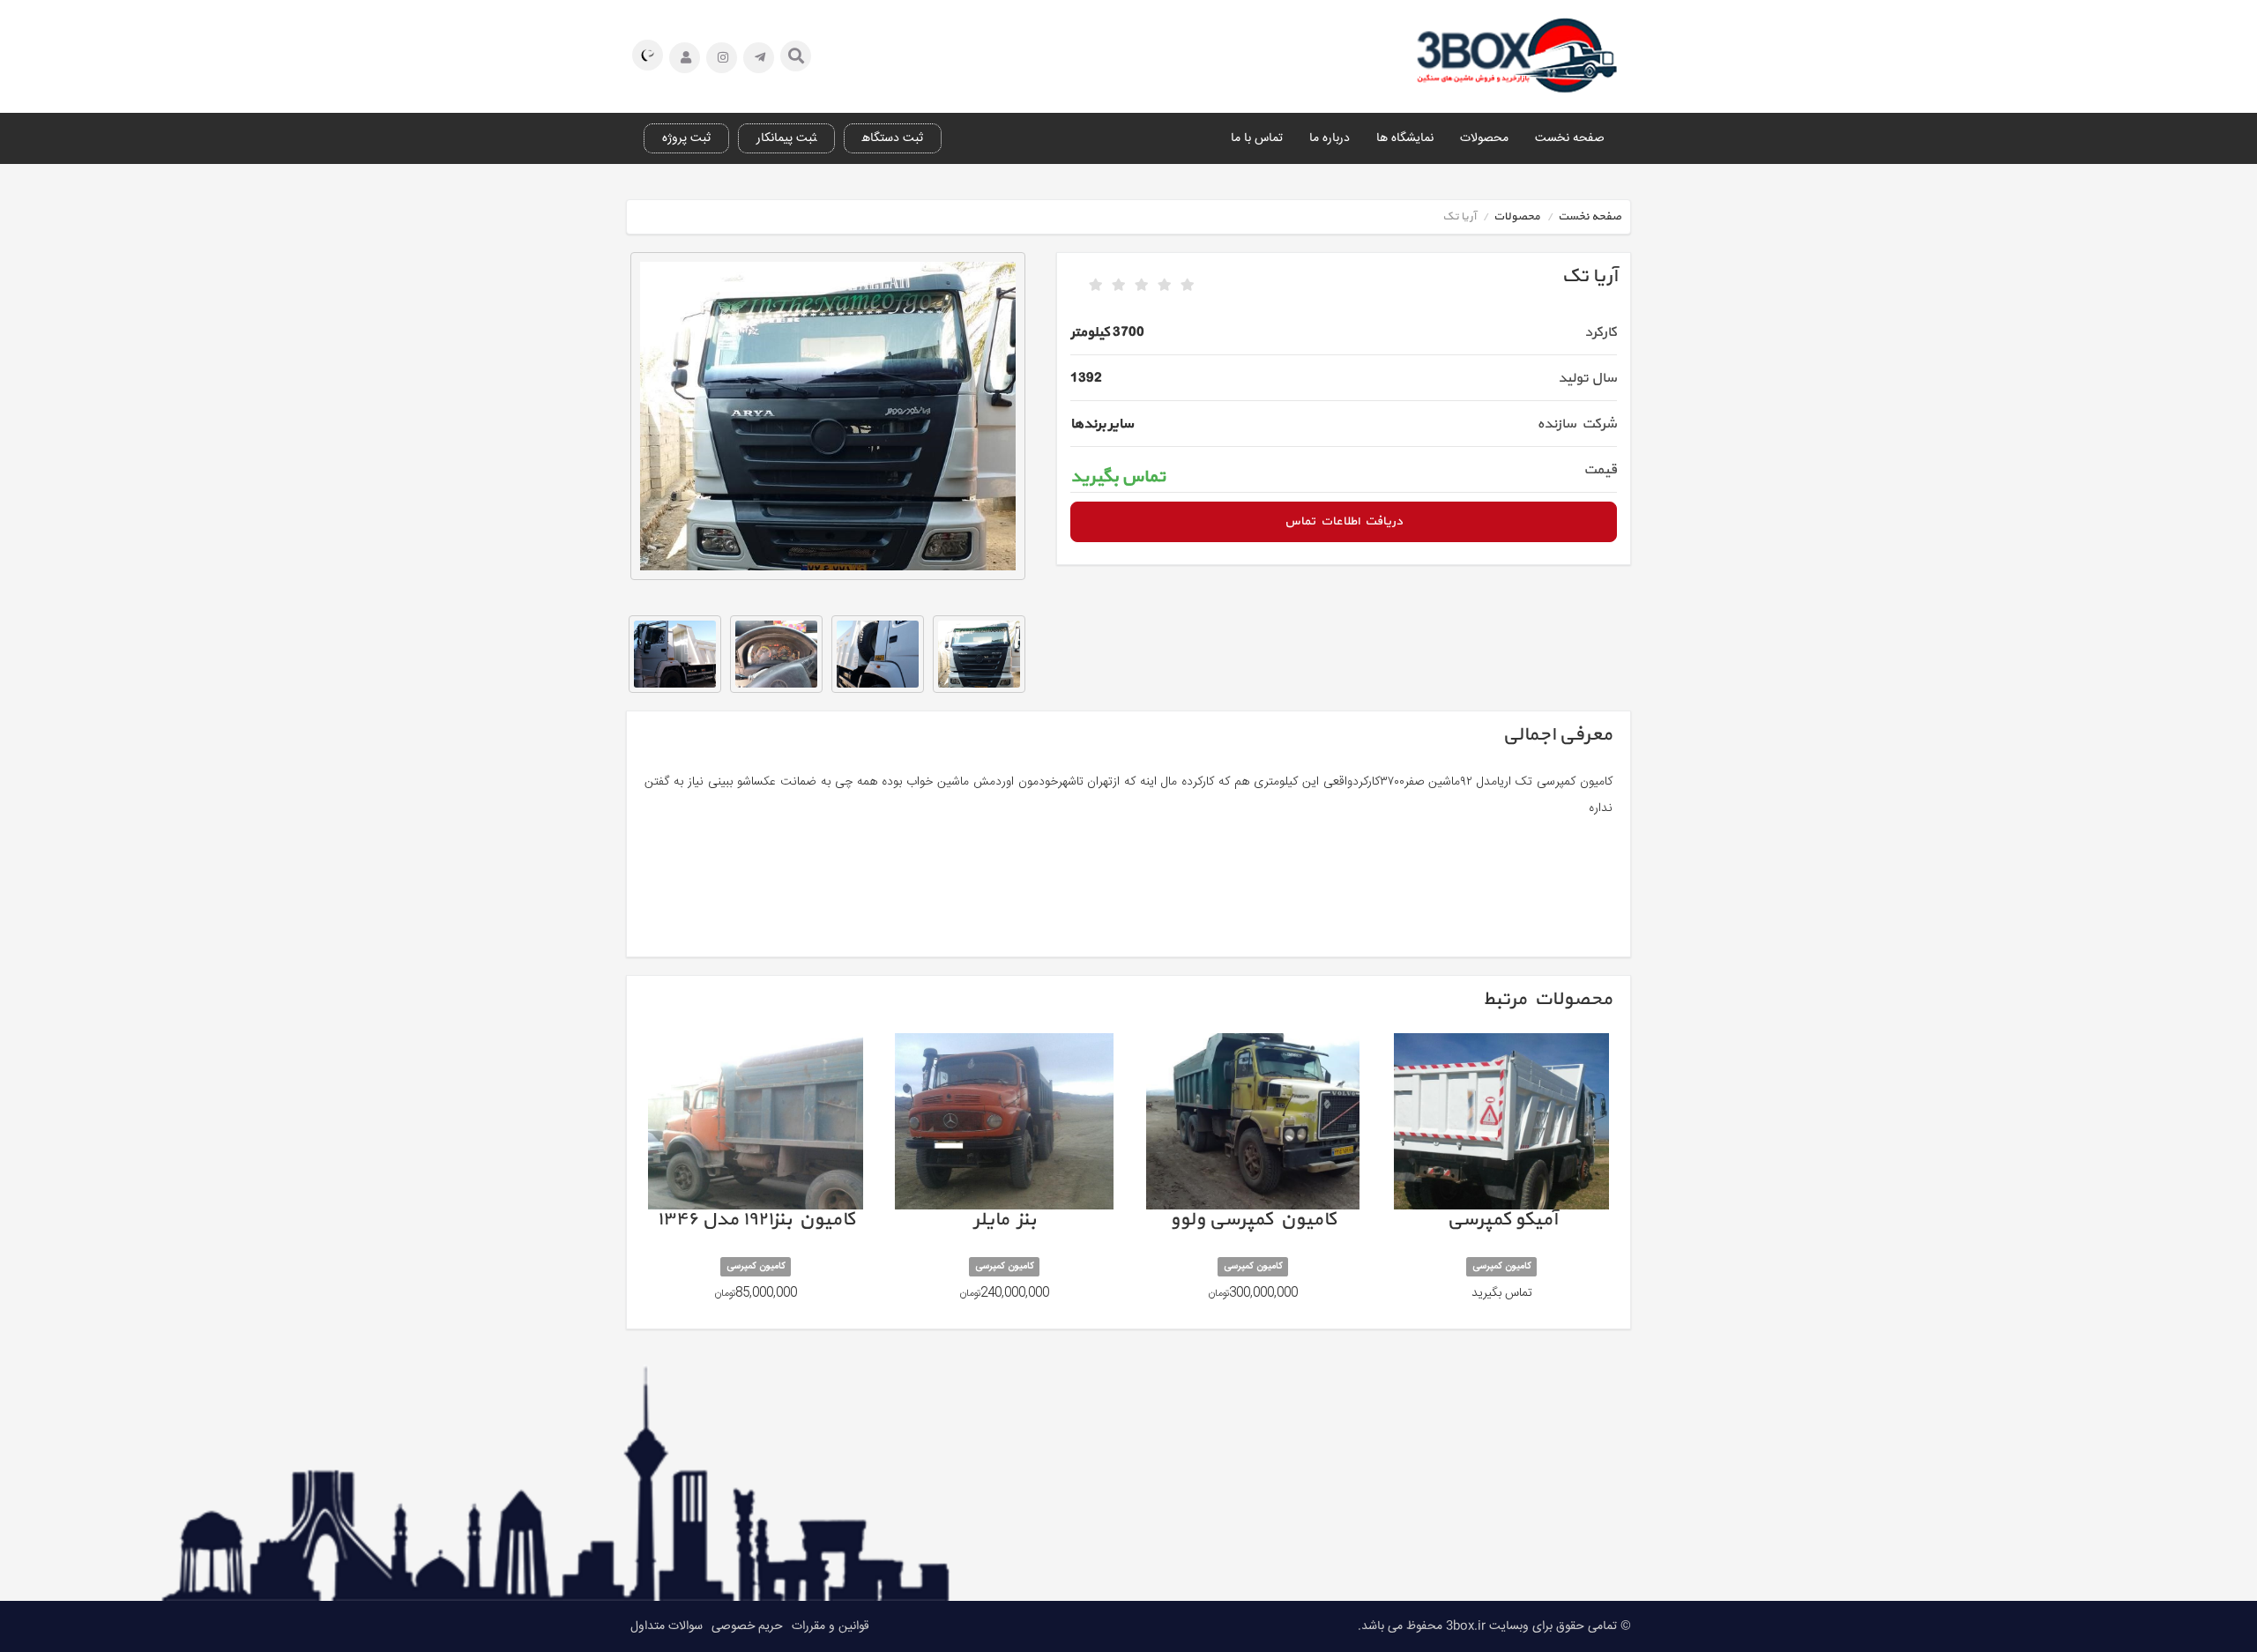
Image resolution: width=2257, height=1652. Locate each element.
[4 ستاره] (1165, 286)
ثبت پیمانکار (786, 138)
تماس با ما (1257, 138)
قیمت (1600, 470)
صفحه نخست (1570, 138)
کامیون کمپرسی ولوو (1253, 1175)
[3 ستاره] (1142, 286)
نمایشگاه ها (1405, 138)
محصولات (1484, 138)
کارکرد (1601, 332)
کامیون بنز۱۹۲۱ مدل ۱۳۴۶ (756, 1175)
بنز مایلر (1004, 1175)
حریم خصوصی (747, 1626)
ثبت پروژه (686, 138)
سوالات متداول (667, 1626)
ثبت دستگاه (893, 138)
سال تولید (1587, 378)
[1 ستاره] (1096, 286)
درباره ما (1330, 138)
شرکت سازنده (1577, 424)
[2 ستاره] (1119, 286)
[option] (828, 416)
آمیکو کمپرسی (1501, 1175)
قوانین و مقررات (831, 1626)
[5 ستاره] (1188, 286)
